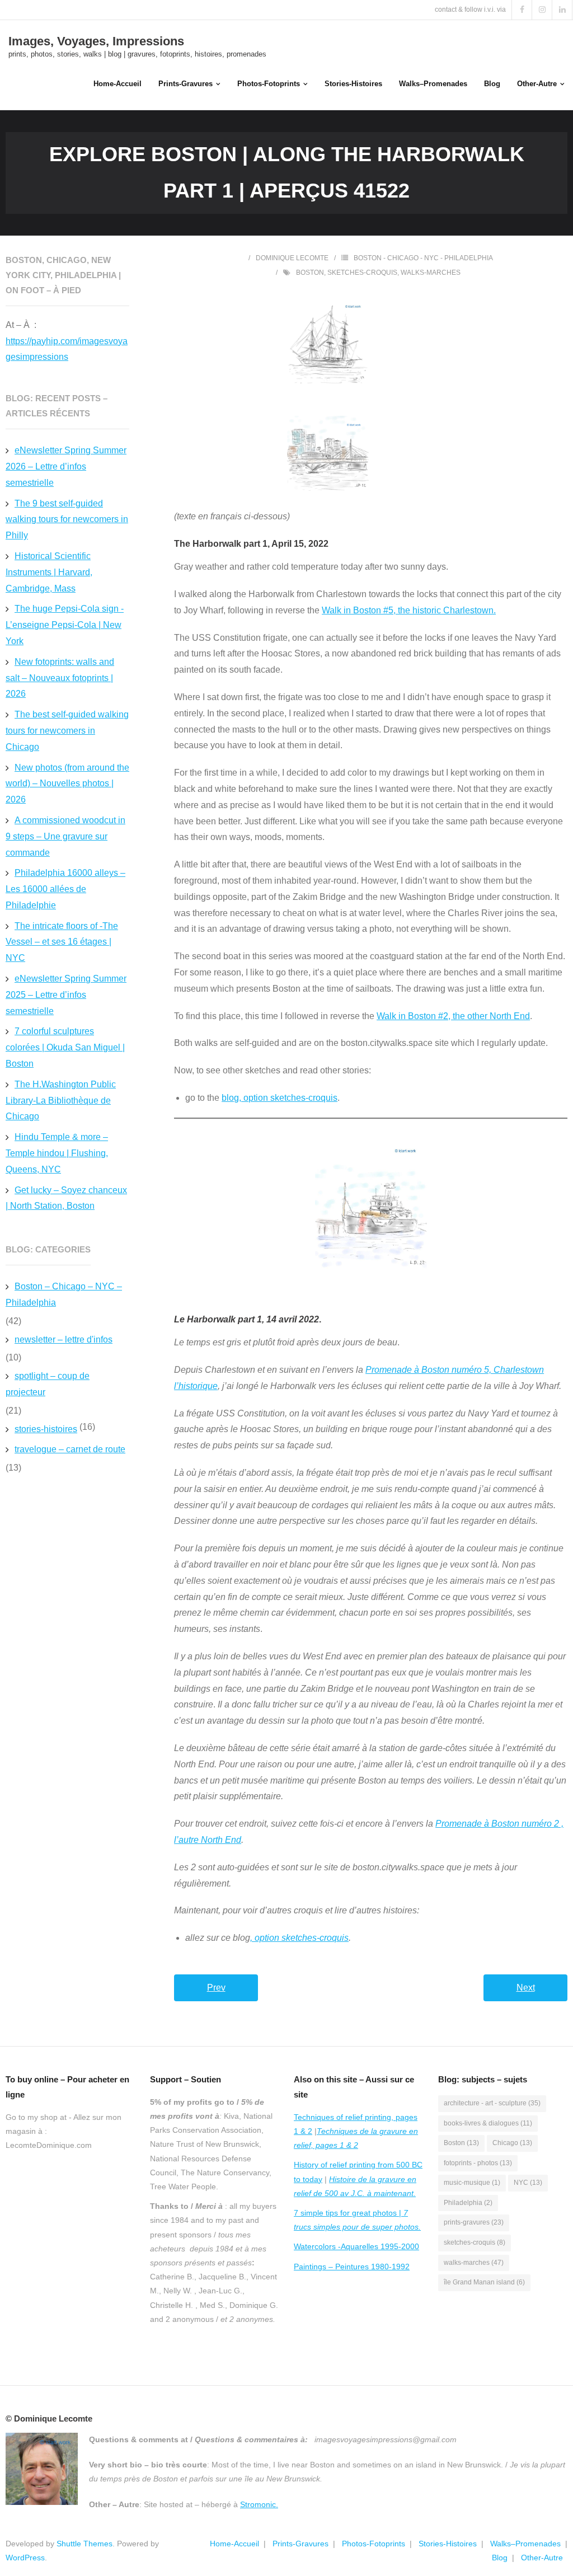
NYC (528, 2183)
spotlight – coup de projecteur (48, 1384)
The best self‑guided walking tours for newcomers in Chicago (67, 731)
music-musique (472, 2183)
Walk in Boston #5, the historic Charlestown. (409, 610)
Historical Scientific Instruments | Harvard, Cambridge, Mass (49, 572)
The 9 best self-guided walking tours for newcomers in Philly (67, 520)
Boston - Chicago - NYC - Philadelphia (423, 258)
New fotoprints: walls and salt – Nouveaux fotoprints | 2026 (60, 678)
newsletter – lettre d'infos (64, 1339)
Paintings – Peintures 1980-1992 (352, 2267)
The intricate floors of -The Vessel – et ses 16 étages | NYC (62, 942)
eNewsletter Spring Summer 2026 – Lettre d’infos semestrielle (66, 466)
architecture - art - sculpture (492, 2103)
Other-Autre (542, 2558)
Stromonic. (259, 2504)
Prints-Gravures (300, 2544)
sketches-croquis (362, 273)
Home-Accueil (234, 2544)
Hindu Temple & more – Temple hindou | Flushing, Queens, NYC (57, 1153)
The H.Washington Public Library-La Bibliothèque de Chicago (61, 1101)
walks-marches (431, 273)
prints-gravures (474, 2222)
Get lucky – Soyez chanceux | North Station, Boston (66, 1198)
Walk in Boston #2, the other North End (453, 1016)
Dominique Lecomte (292, 258)
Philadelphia (468, 2203)
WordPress (25, 2558)
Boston (310, 273)
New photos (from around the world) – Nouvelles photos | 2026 (67, 784)
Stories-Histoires (448, 2544)
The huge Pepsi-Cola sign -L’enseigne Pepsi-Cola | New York (65, 625)
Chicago (512, 2143)
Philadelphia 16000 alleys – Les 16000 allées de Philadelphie (65, 889)
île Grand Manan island (484, 2282)
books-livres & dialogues (488, 2123)
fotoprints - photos (478, 2163)
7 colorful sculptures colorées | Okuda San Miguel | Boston (65, 1047)
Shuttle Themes (84, 2544)
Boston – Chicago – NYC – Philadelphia (64, 1294)
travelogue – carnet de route (70, 1449)
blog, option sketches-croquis (280, 1098)
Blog (500, 2558)
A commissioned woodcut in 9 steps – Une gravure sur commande (65, 836)
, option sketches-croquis (299, 1938)
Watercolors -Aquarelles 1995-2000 (356, 2246)
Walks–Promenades (525, 2544)
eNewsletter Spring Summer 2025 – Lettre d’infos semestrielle (66, 995)
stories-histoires (46, 1429)
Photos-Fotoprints (374, 2544)
